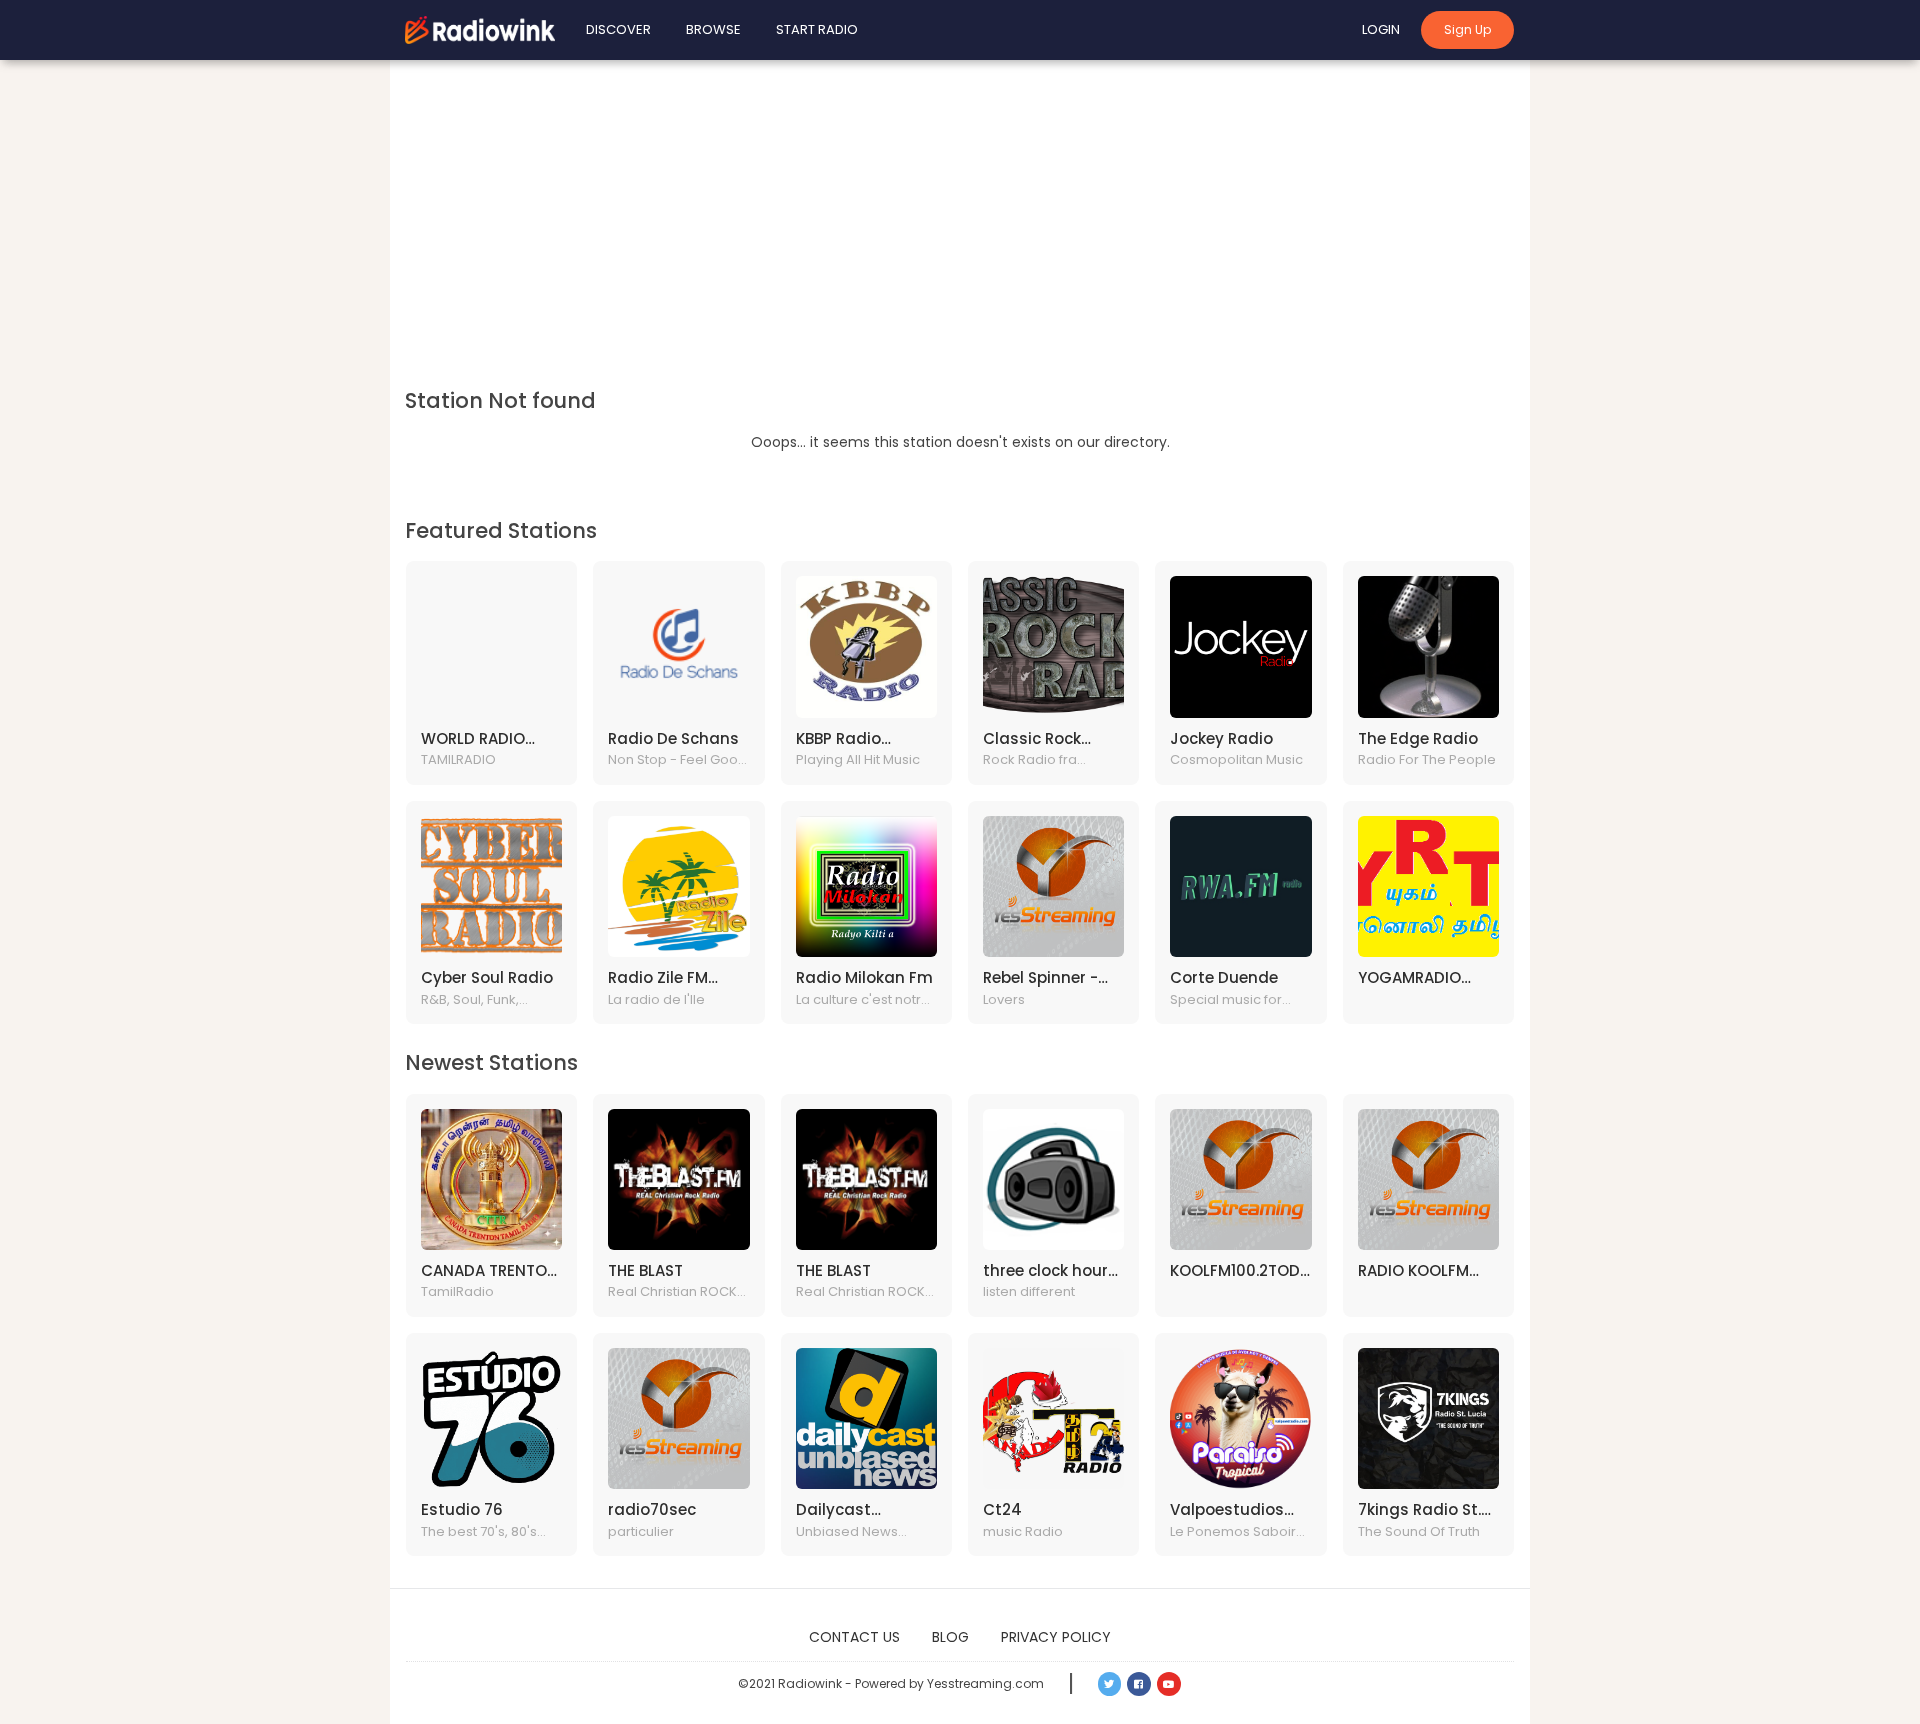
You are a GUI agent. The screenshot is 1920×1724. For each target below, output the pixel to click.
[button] (1110, 1684)
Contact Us (854, 1637)
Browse (713, 29)
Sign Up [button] (1467, 29)
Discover (618, 29)
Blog (950, 1637)
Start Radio (817, 29)
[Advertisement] (960, 230)
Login (1381, 29)
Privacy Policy (1056, 1637)
